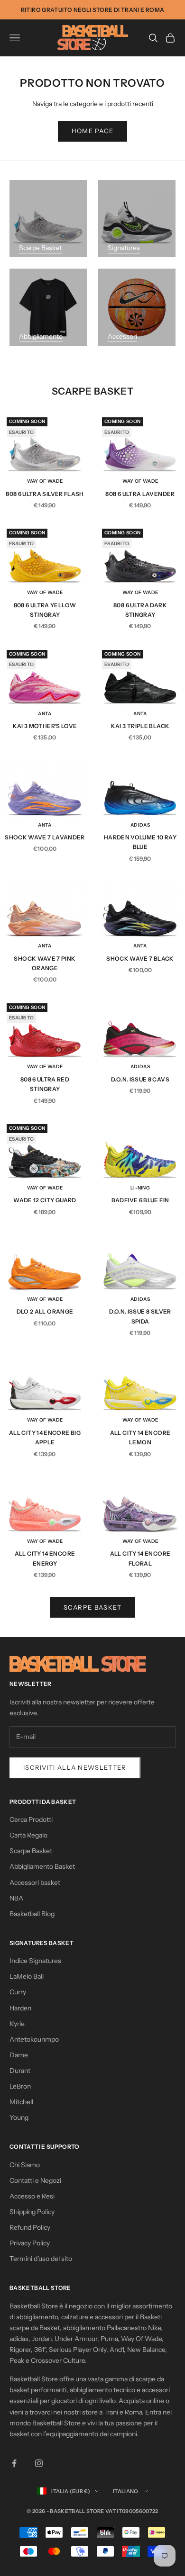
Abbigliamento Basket (42, 1866)
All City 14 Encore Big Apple (45, 1437)
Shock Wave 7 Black (140, 959)
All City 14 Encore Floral (140, 1558)
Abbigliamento (41, 336)
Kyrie (17, 2024)
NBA (16, 1898)
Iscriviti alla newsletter (75, 1767)
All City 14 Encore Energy (45, 1558)
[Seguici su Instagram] (39, 2463)
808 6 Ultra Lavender (140, 494)
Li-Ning (140, 1188)
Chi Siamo (25, 2165)
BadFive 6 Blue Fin (140, 1200)
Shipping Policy (32, 2212)
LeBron (20, 2086)
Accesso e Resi (32, 2196)
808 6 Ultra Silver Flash (45, 494)
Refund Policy (30, 2227)
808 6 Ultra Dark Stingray (140, 610)
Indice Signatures (35, 1961)
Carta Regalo (28, 1835)
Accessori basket (35, 1882)
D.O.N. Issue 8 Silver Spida (140, 1316)
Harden (20, 2008)
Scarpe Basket (40, 248)
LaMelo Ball (27, 1976)
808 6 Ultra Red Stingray (45, 1084)
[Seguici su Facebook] (14, 2463)
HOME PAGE (93, 131)
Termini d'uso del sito (41, 2259)
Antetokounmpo (34, 2039)
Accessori (122, 336)
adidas (140, 825)
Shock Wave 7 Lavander (45, 837)
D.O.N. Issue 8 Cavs (140, 1079)
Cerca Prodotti (31, 1819)
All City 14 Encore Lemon (140, 1437)
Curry (18, 1992)
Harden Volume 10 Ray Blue (140, 842)
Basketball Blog (32, 1914)
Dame (19, 2055)
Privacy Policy (30, 2243)
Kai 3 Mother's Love (45, 726)
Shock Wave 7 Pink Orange (45, 963)
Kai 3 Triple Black (140, 726)
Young (19, 2117)
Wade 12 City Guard (45, 1200)
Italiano (126, 2491)
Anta (45, 714)
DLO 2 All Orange (45, 1311)
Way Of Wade (45, 481)
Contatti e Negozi (35, 2180)
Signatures (124, 248)
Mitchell (21, 2102)
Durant (20, 2071)
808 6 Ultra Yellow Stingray (45, 610)
